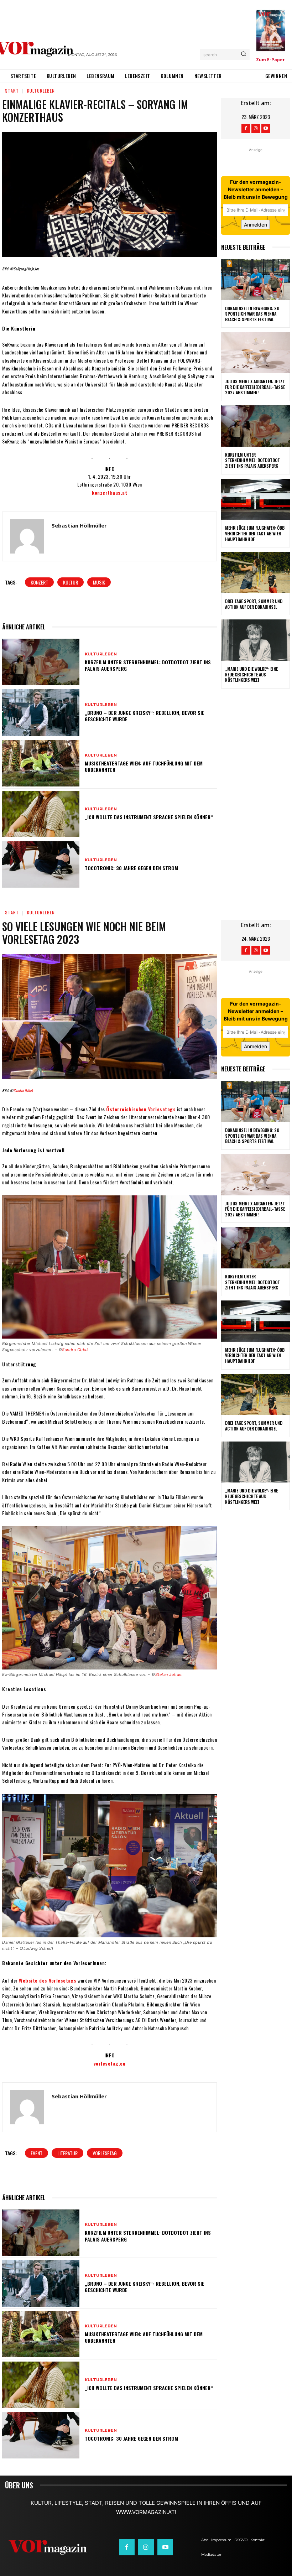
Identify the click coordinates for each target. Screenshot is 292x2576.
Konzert (39, 582)
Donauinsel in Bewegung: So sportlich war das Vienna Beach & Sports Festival (252, 314)
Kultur (71, 582)
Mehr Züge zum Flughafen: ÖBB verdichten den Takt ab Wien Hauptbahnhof (255, 533)
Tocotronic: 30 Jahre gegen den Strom (131, 868)
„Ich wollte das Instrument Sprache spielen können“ (149, 817)
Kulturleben (41, 91)
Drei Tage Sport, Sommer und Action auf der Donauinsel (254, 604)
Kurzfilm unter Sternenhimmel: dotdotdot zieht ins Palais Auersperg (148, 665)
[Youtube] (266, 129)
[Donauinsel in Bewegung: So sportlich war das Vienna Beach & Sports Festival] (255, 280)
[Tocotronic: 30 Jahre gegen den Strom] (41, 864)
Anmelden (255, 225)
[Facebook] (246, 129)
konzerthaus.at (109, 492)
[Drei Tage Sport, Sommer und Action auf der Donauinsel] (255, 572)
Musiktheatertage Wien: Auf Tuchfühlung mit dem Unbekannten (144, 766)
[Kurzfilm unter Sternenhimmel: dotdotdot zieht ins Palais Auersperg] (41, 662)
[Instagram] (256, 129)
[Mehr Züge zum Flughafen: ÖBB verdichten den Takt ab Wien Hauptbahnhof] (255, 499)
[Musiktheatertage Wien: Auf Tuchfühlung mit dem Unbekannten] (41, 763)
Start (12, 91)
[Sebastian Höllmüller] (27, 536)
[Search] (243, 54)
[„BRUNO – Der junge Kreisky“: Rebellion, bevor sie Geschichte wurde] (41, 712)
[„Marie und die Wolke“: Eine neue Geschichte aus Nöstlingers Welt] (255, 640)
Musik (99, 582)
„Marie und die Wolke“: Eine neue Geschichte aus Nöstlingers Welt (251, 674)
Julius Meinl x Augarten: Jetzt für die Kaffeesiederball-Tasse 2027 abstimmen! (255, 387)
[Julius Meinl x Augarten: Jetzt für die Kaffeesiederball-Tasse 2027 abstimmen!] (255, 353)
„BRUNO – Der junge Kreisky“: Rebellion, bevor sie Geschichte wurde (145, 716)
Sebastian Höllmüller (79, 525)
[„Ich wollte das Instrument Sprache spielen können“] (41, 814)
